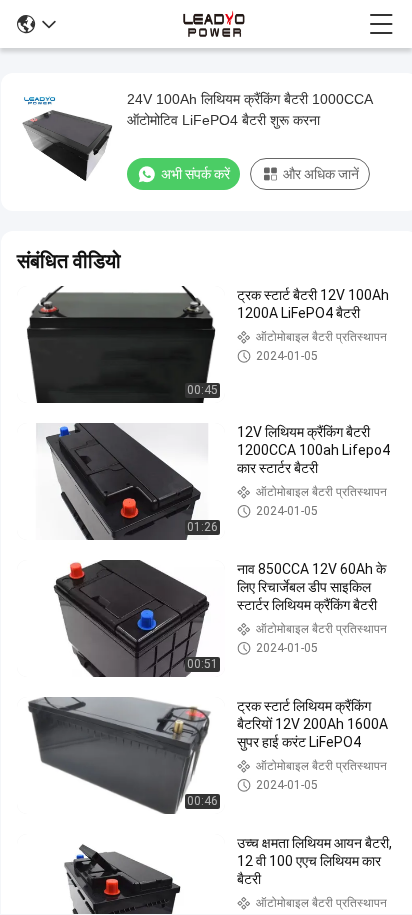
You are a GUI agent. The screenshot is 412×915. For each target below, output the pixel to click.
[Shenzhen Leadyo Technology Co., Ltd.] (212, 24)
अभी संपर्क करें (195, 174)
